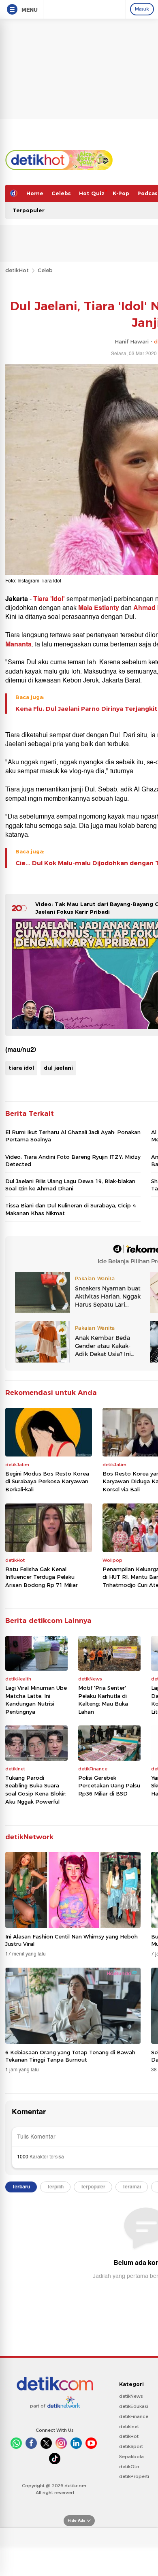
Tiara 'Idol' (49, 599)
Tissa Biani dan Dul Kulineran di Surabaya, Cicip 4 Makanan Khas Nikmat (70, 1209)
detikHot (17, 270)
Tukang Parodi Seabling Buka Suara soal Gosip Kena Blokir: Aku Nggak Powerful (36, 1790)
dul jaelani (58, 1068)
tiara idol (21, 1068)
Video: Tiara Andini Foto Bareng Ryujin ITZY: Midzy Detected (73, 1160)
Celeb (45, 270)
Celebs (61, 193)
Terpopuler (29, 210)
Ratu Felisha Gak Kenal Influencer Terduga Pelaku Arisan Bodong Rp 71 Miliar (42, 1577)
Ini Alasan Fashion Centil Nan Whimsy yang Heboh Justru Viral (72, 1940)
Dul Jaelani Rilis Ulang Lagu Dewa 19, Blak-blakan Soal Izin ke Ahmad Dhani (70, 1185)
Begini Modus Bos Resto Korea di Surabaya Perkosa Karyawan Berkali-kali (47, 1481)
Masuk (142, 9)
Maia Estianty (99, 608)
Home (35, 193)
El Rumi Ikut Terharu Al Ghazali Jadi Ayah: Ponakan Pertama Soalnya (73, 1136)
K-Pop (121, 193)
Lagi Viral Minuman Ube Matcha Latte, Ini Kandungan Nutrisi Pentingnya (36, 1700)
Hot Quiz (92, 193)
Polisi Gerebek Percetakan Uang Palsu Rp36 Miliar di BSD (109, 1786)
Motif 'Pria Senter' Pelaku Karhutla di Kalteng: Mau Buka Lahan (103, 1700)
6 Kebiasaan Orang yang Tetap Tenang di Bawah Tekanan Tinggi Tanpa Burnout (70, 2056)
